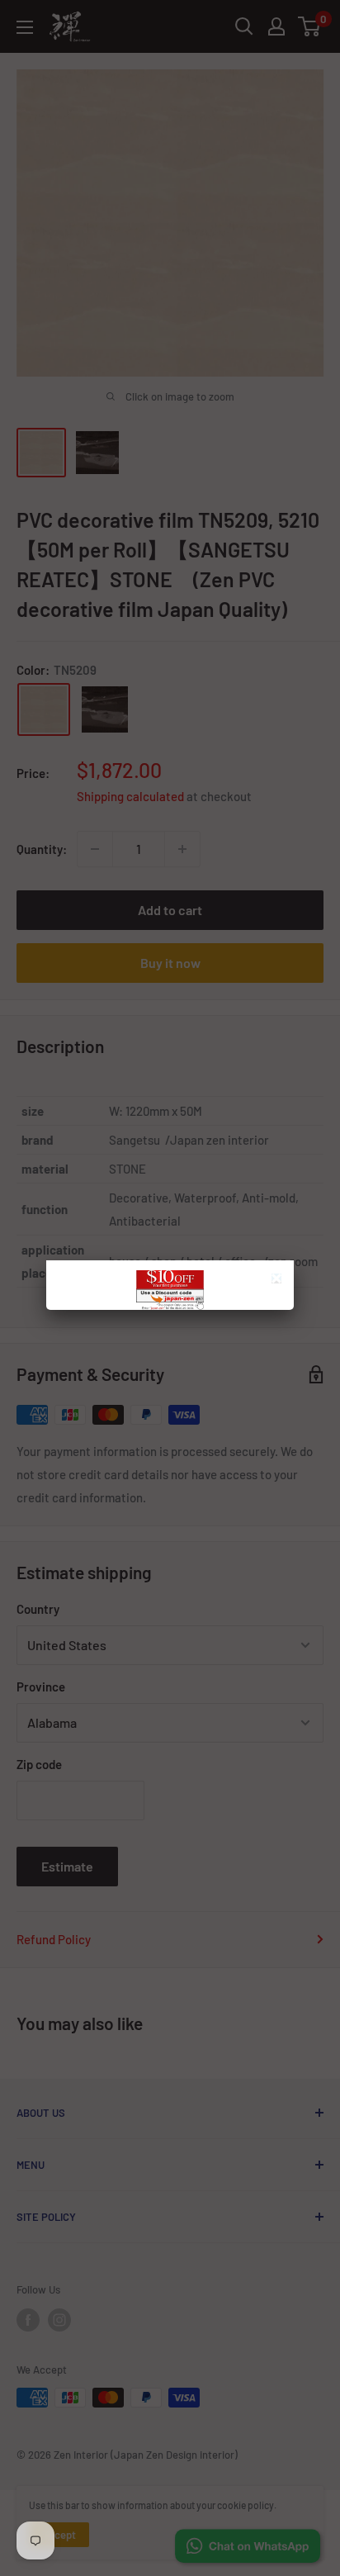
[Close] (279, 1281)
